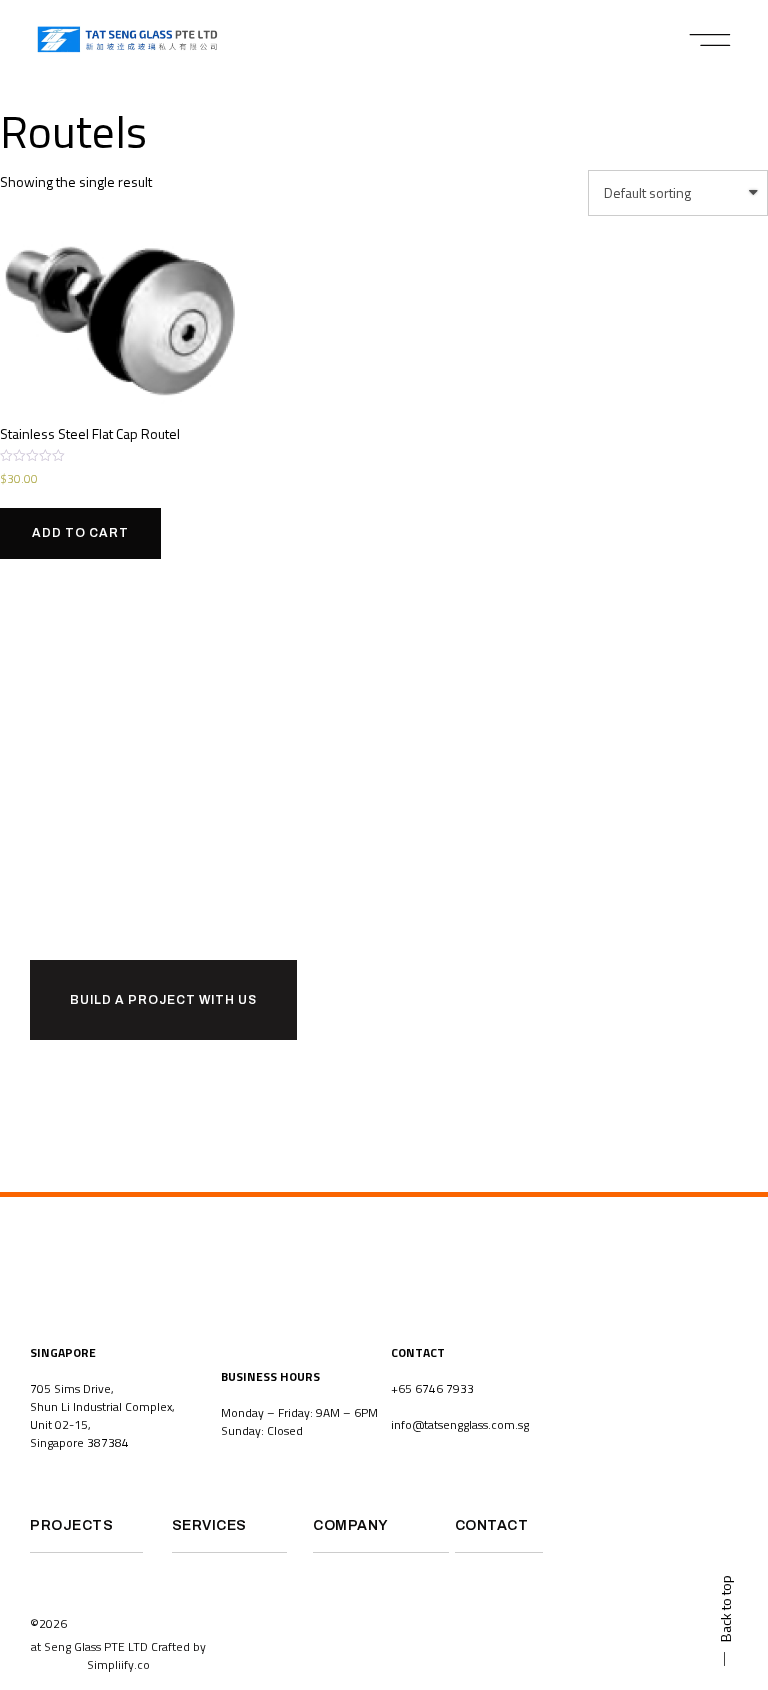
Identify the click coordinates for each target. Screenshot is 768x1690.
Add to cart (80, 533)
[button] (710, 40)
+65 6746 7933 (432, 1388)
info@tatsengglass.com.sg (460, 1424)
